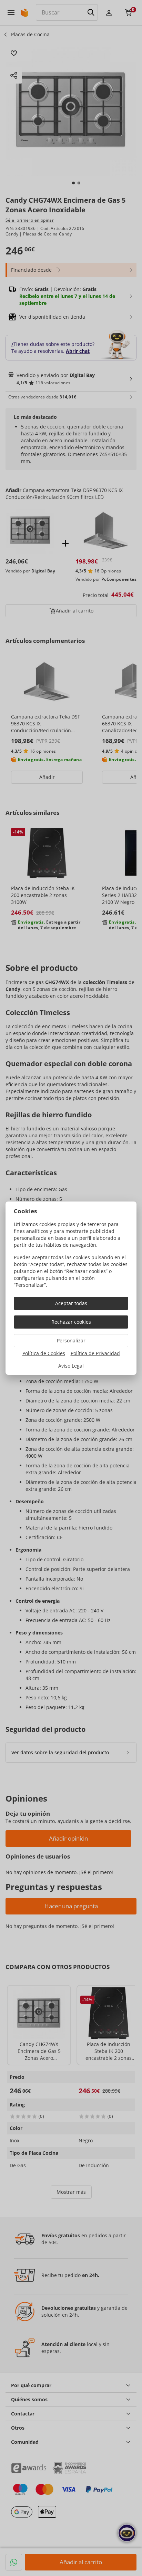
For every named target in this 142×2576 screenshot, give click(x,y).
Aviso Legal (71, 1366)
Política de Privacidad (95, 1353)
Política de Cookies (44, 1353)
